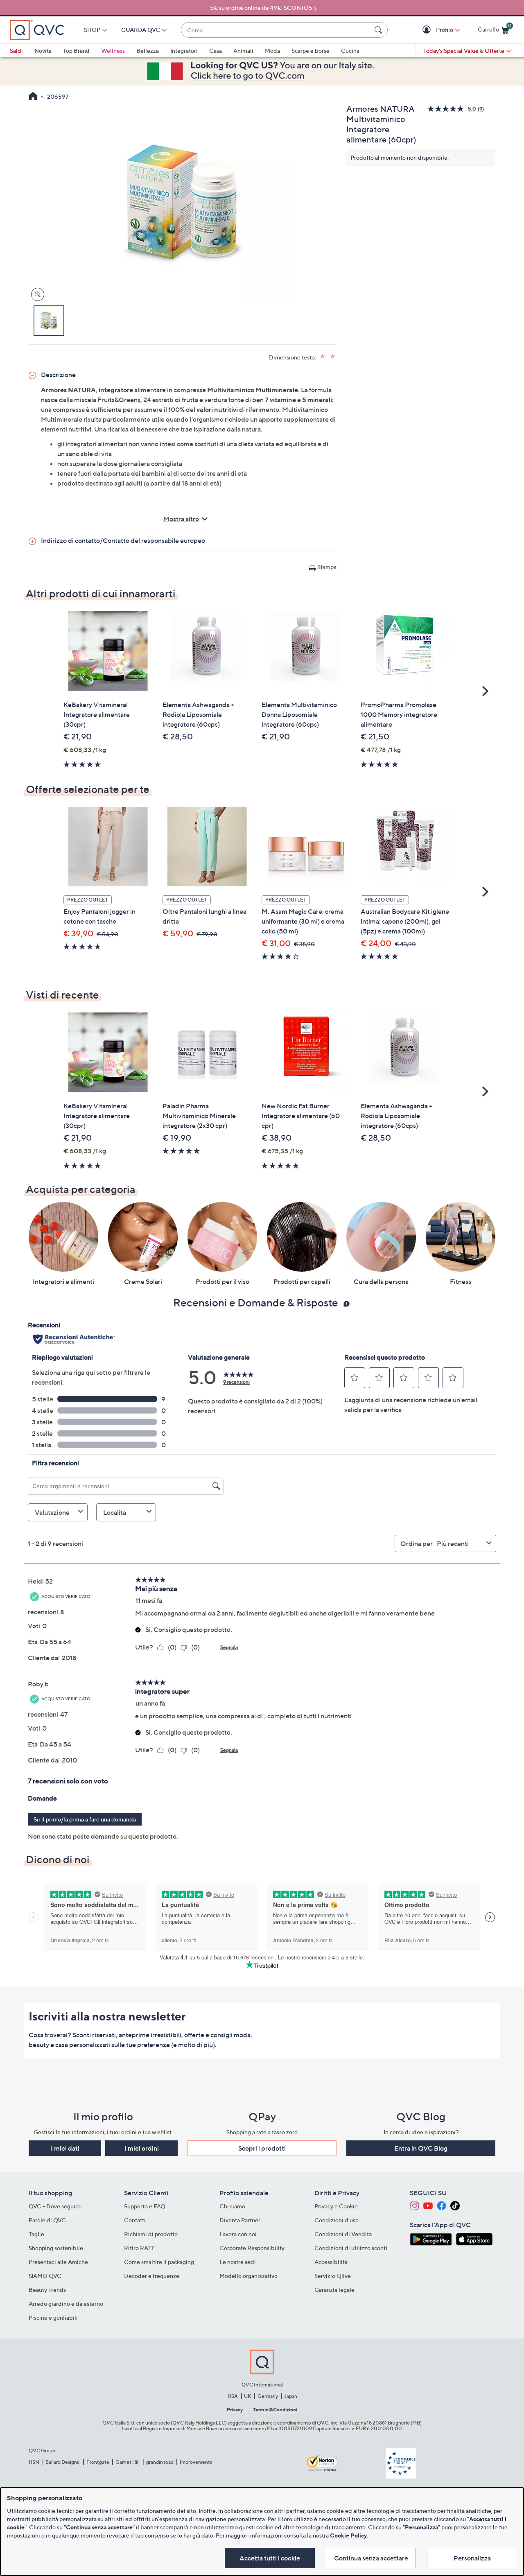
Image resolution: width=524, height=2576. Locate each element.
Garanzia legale (334, 2290)
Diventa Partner (240, 2220)
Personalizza (472, 2558)
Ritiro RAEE (140, 2248)
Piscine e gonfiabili (53, 2317)
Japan (291, 2396)
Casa (216, 51)
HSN (34, 2462)
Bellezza (148, 51)
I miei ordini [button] (142, 2148)
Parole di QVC (47, 2220)
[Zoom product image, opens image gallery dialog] (36, 295)
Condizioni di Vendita (343, 2234)
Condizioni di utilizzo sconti (351, 2248)
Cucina (350, 51)
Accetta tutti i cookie (270, 2558)
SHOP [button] (92, 30)
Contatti (135, 2220)
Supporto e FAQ (145, 2206)
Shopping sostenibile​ (56, 2248)
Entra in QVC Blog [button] (421, 2148)
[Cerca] (379, 30)
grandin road (160, 2462)
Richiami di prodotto (151, 2234)
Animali (243, 51)
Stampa (327, 567)
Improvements (196, 2462)
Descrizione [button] (58, 375)
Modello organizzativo (248, 2276)
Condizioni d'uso (337, 2220)
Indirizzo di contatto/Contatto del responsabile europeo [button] (123, 540)
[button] (428, 30)
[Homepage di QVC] (33, 97)
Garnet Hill (128, 2462)
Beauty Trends (47, 2290)
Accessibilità (331, 2262)
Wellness (113, 51)
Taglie (36, 2234)
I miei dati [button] (65, 2148)
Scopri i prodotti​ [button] (262, 2148)
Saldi (16, 51)
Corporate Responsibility (252, 2248)
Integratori (184, 51)
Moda (272, 51)
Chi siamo (232, 2206)
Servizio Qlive (333, 2276)
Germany (268, 2396)
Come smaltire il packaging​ (159, 2262)
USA (233, 2396)
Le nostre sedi (238, 2262)
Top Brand (76, 51)
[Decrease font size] (333, 356)
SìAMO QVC (45, 2276)
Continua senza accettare (371, 2558)
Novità (43, 51)
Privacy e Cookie (336, 2206)
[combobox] (276, 30)
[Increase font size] (323, 356)
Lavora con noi (238, 2234)
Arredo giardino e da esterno (66, 2304)
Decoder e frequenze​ (152, 2276)
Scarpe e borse (311, 51)
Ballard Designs (63, 2462)
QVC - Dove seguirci (55, 2206)
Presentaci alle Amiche (58, 2262)
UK (247, 2396)
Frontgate (98, 2462)
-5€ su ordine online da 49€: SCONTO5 (260, 8)
